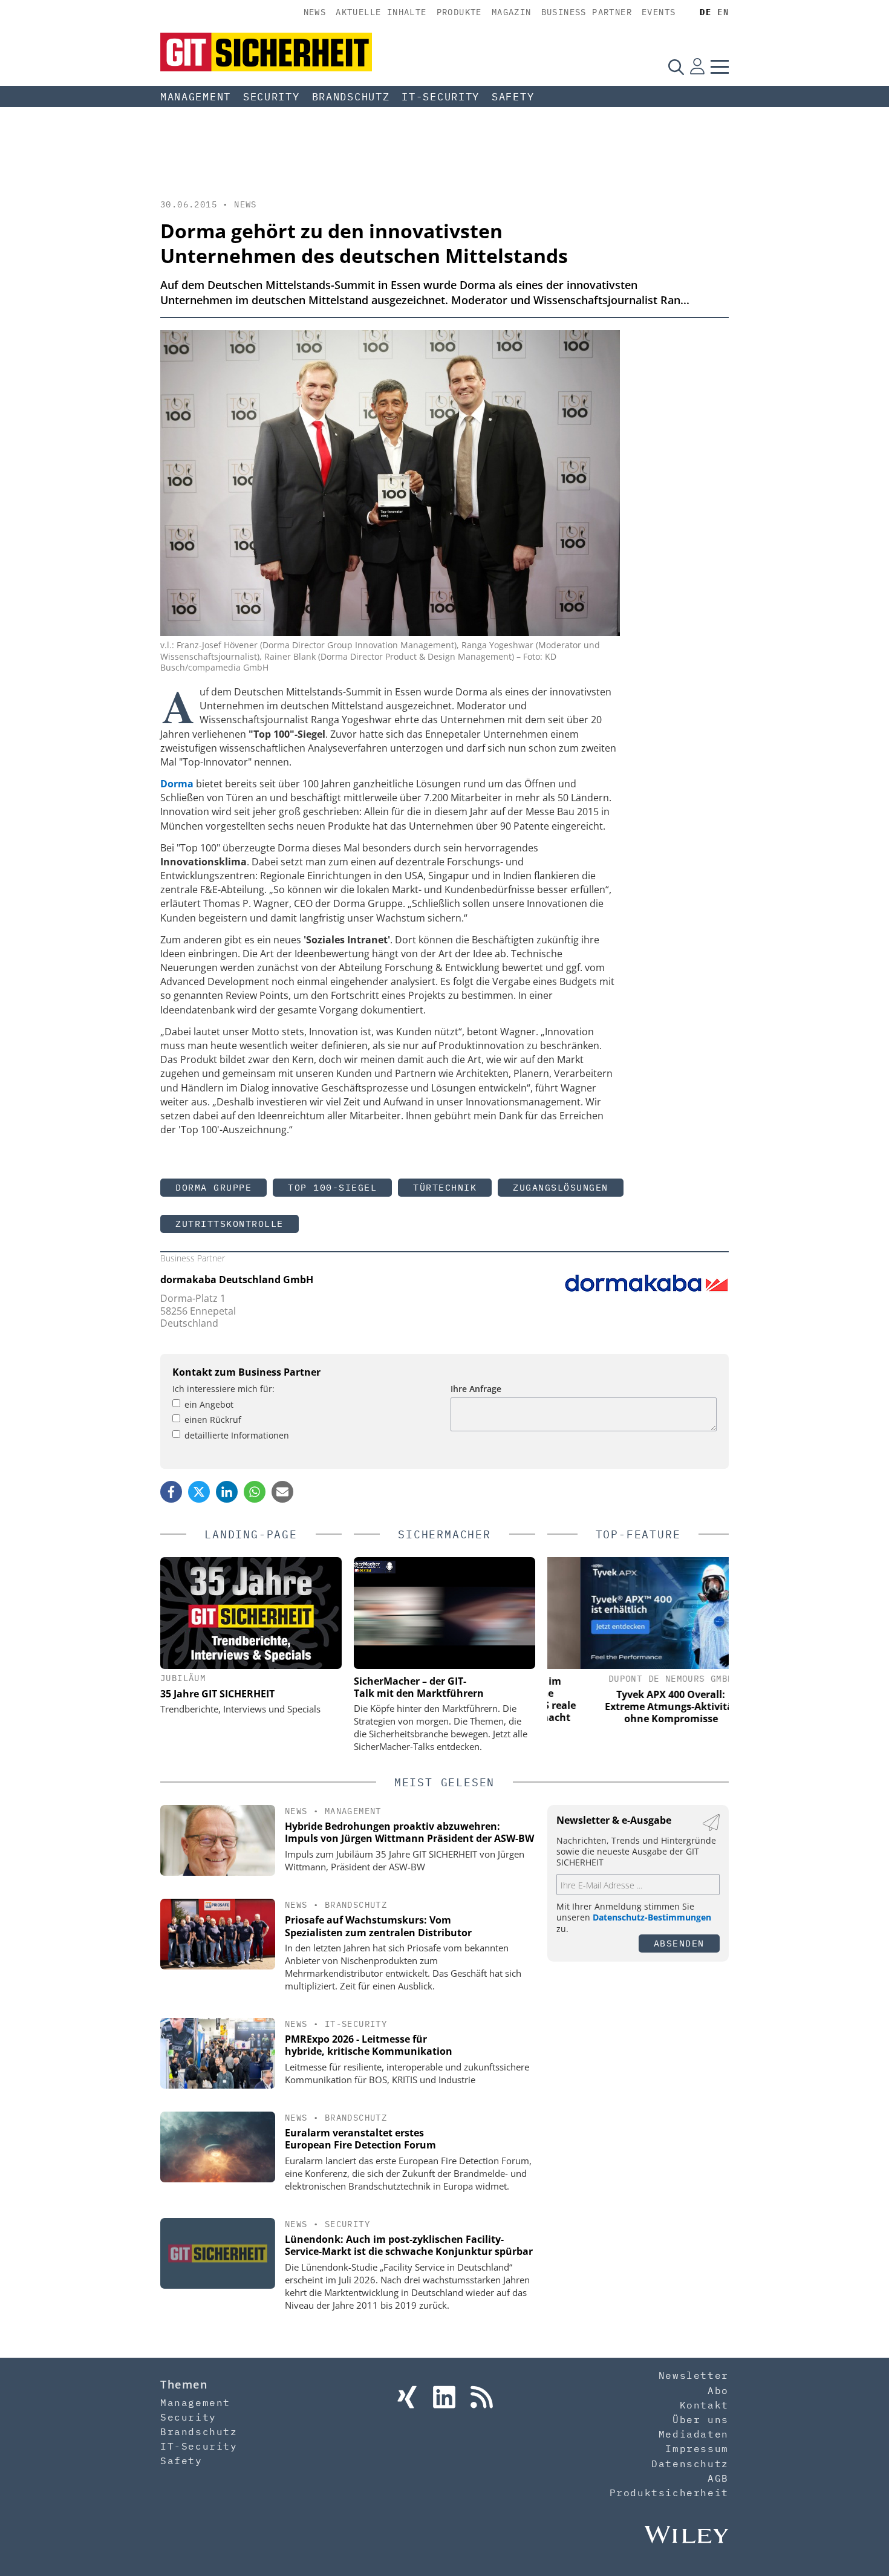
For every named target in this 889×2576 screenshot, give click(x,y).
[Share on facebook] (171, 1492)
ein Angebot (209, 1404)
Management (196, 97)
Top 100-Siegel (332, 1187)
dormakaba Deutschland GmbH (237, 1280)
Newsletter (694, 2375)
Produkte (459, 12)
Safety (513, 97)
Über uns (701, 2419)
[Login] (697, 67)
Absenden (679, 1943)
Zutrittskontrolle (230, 1224)
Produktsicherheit (669, 2493)
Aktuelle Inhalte (381, 12)
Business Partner (587, 12)
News (315, 12)
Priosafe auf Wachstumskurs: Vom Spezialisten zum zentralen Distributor (378, 1926)
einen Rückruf (213, 1420)
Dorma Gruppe (213, 1187)
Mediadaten (694, 2434)
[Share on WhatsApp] (255, 1492)
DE (705, 12)
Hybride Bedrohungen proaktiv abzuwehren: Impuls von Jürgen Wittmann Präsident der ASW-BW (409, 1833)
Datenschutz (690, 2464)
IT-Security (441, 97)
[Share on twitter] (199, 1492)
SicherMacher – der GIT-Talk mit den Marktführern (419, 1687)
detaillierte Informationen (237, 1435)
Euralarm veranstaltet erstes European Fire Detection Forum (360, 2139)
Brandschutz (351, 97)
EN (723, 12)
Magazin (512, 12)
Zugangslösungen (561, 1187)
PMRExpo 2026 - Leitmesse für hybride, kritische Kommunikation (369, 2045)
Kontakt (704, 2405)
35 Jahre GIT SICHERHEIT (217, 1694)
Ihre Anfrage (476, 1389)
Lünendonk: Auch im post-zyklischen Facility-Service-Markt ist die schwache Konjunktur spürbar (409, 2246)
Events (659, 12)
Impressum (697, 2448)
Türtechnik (445, 1187)
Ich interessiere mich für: (223, 1389)
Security (272, 97)
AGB (718, 2478)
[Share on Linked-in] (227, 1492)
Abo (718, 2390)
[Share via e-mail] (282, 1492)
